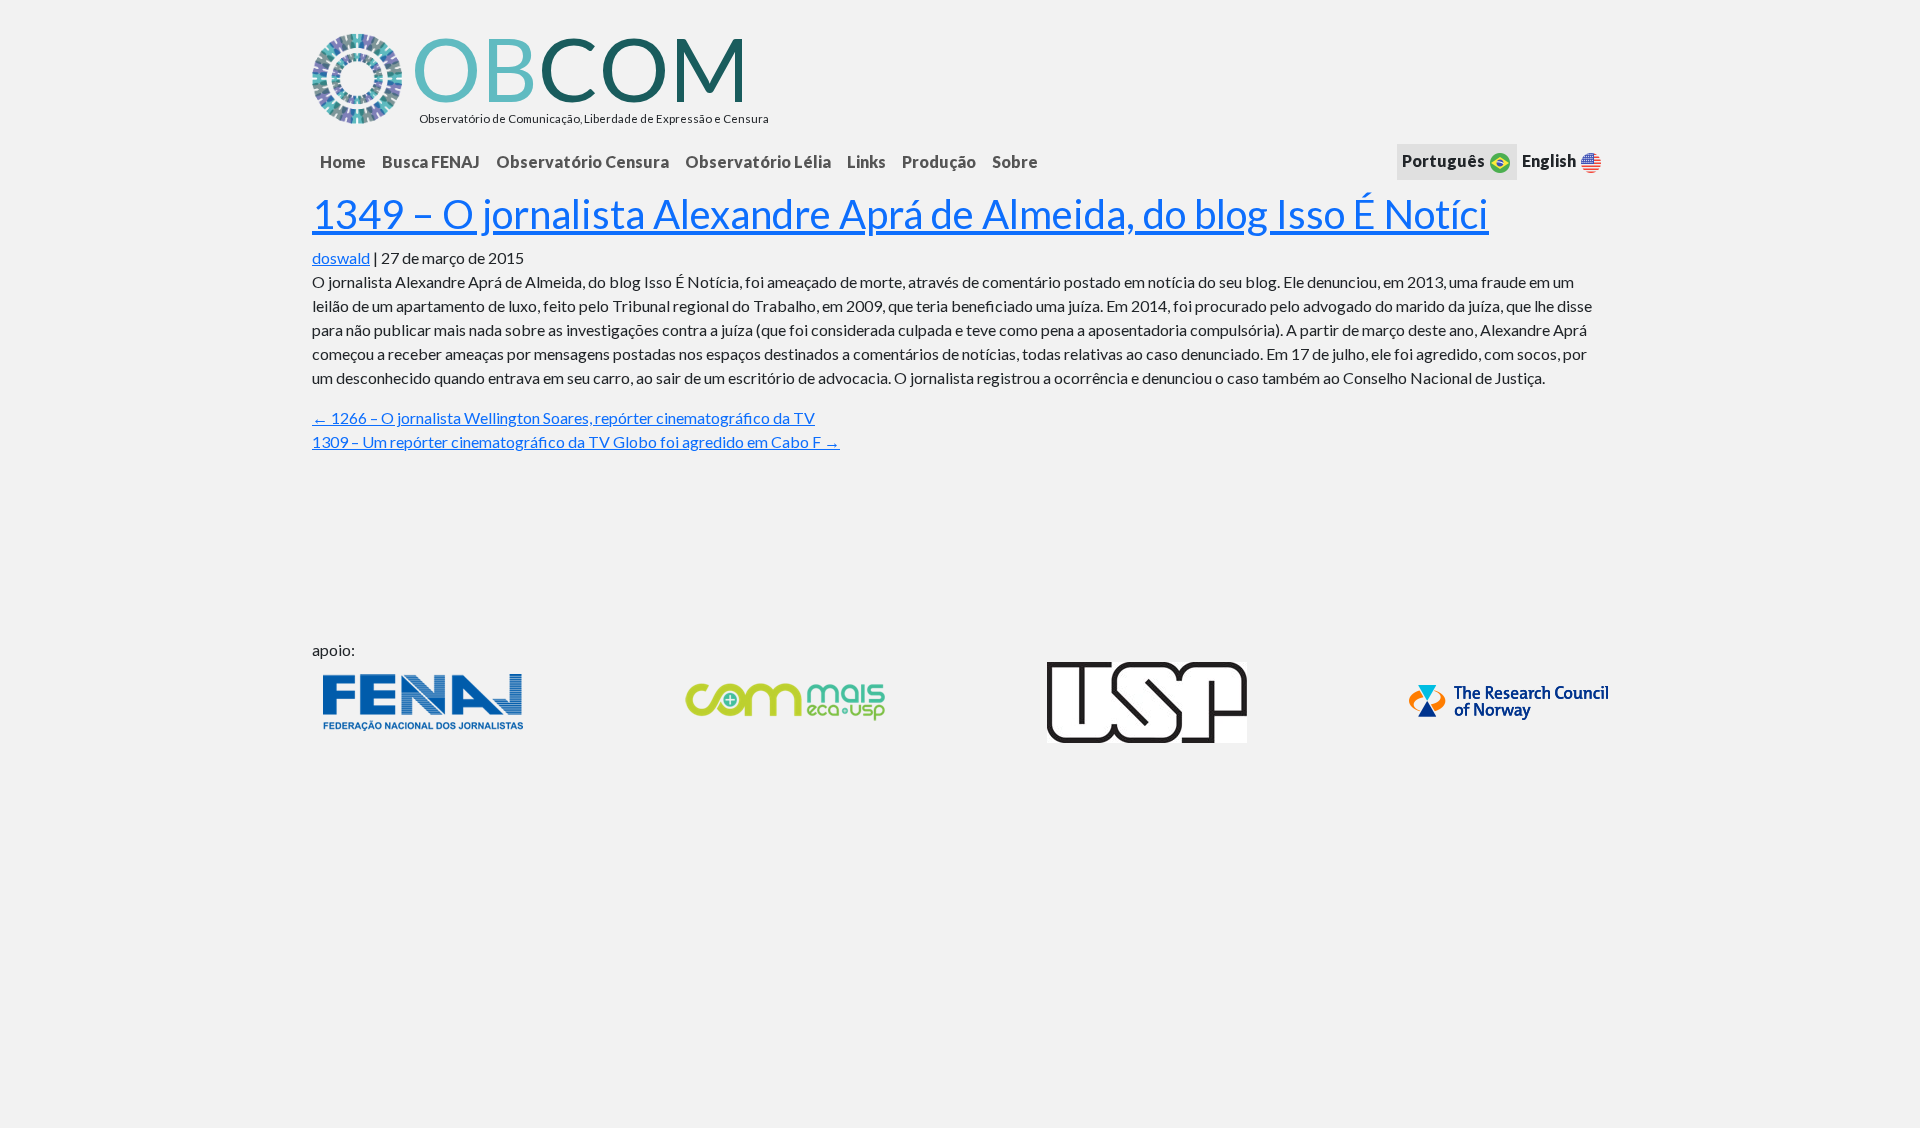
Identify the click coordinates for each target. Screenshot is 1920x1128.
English (1550, 160)
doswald (341, 257)
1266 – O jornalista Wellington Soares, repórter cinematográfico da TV (563, 417)
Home (343, 161)
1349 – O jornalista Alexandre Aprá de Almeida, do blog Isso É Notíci (900, 214)
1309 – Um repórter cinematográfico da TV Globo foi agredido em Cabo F (576, 441)
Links (866, 161)
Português (1445, 160)
